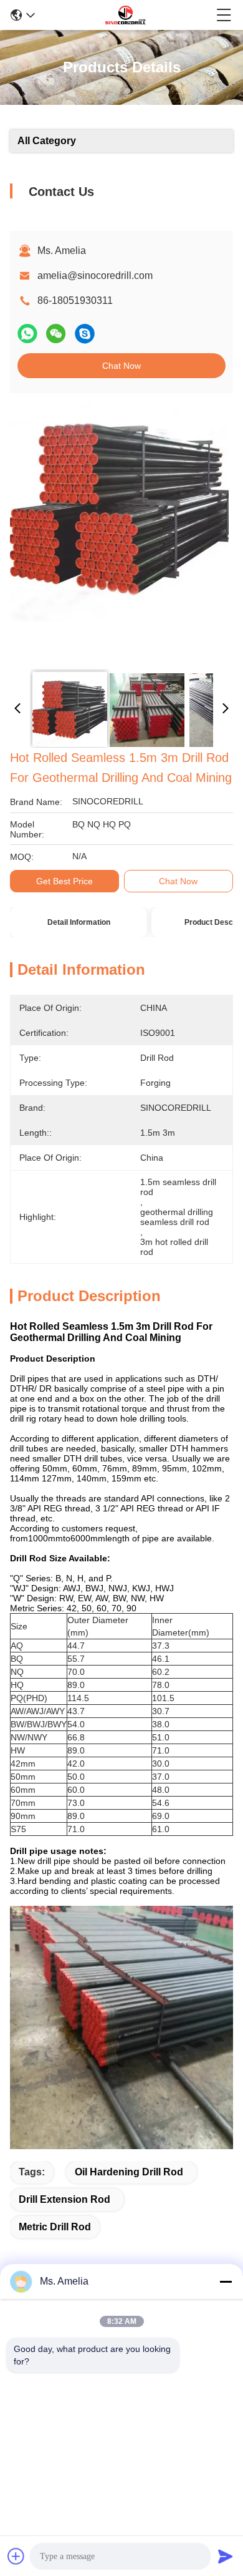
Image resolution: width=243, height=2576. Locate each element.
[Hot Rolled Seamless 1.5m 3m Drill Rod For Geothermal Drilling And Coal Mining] (119, 532)
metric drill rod (55, 2227)
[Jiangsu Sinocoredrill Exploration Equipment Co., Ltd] (125, 15)
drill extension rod (64, 2199)
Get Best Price (64, 881)
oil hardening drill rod (129, 2172)
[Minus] (226, 2281)
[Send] (226, 2556)
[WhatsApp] (27, 334)
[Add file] (16, 2556)
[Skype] (85, 334)
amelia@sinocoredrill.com (95, 276)
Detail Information (79, 922)
